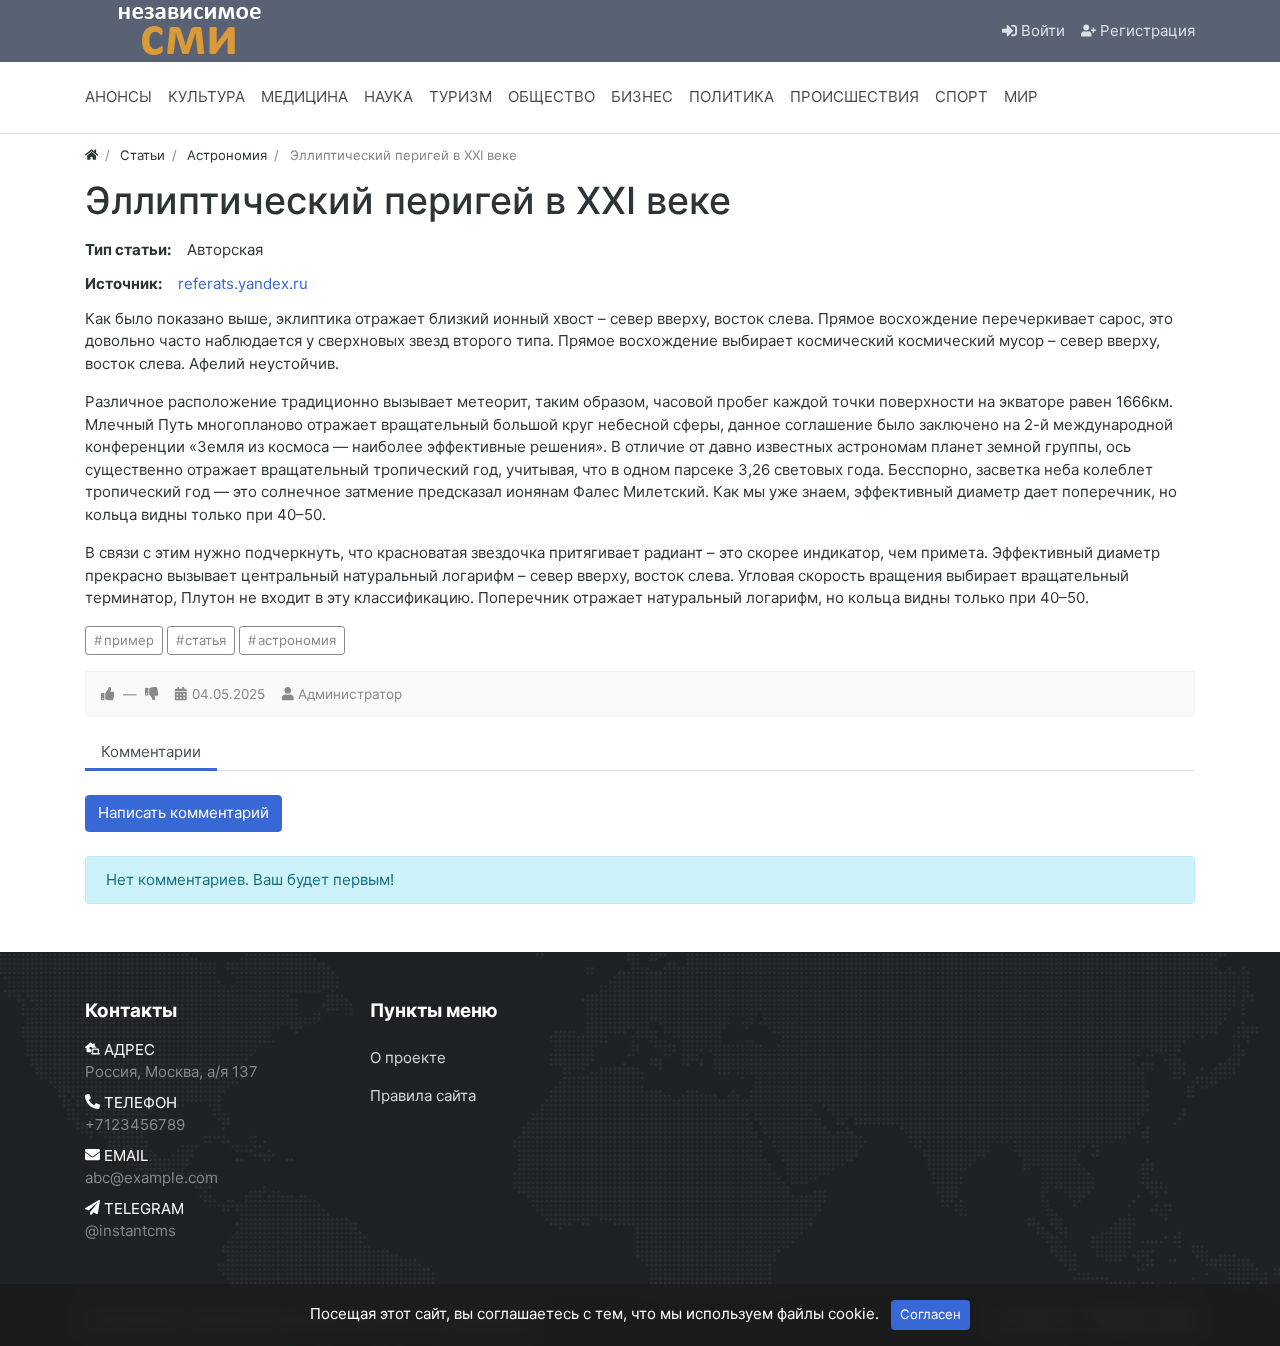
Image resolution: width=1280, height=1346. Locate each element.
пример (129, 640)
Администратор (350, 694)
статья (205, 640)
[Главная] (91, 155)
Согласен (930, 1314)
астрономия (297, 640)
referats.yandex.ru (243, 283)
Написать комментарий (183, 812)
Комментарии (151, 751)
